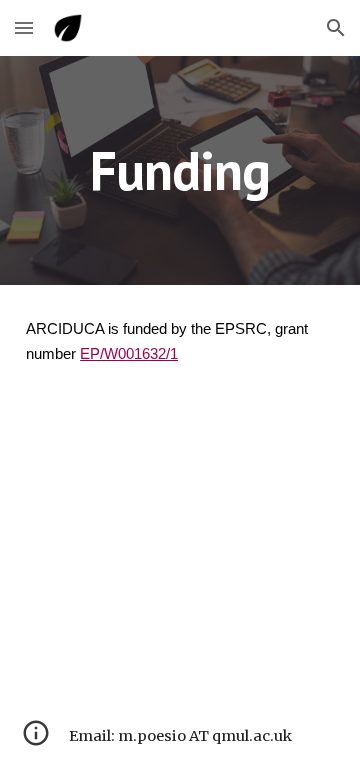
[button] (24, 27)
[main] (180, 170)
